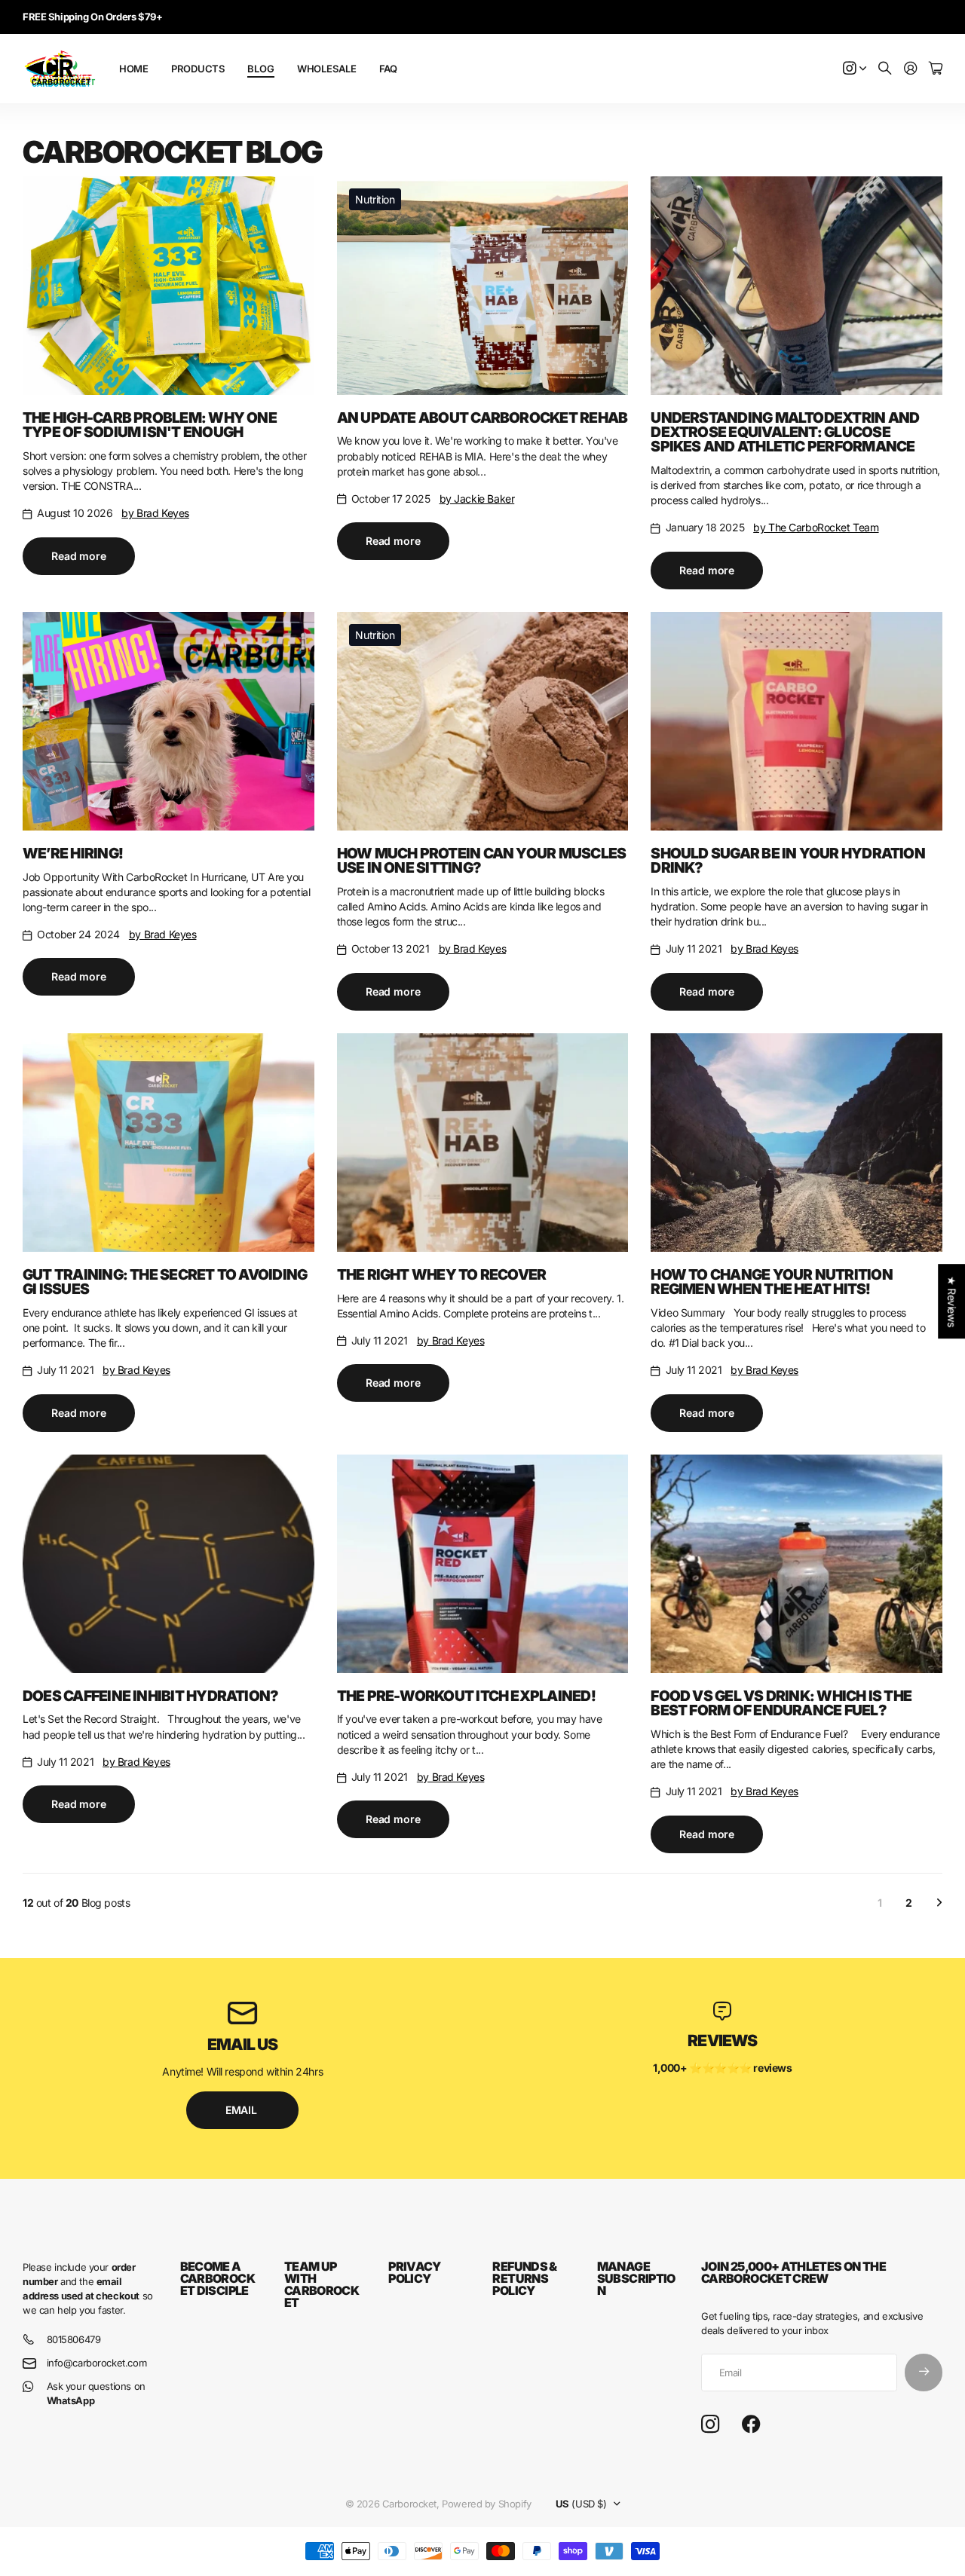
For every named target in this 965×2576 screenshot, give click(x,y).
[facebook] (751, 2425)
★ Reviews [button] (952, 1301)
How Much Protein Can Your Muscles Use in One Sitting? (482, 860)
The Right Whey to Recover (442, 1274)
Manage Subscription (636, 2278)
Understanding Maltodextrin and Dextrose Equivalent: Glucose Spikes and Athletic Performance (785, 432)
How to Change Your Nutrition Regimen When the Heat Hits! (771, 1282)
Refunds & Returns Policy (524, 2278)
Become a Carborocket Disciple (218, 2278)
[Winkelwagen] (936, 69)
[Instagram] (710, 2424)
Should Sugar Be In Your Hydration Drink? (788, 860)
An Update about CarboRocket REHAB (482, 418)
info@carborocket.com (97, 2363)
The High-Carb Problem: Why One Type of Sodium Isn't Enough (150, 425)
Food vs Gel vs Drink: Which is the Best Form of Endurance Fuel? (781, 1703)
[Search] (885, 69)
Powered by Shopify (486, 2504)
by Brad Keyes (155, 513)
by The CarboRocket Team (816, 527)
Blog (260, 69)
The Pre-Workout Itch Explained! (466, 1696)
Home (134, 69)
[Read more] (855, 69)
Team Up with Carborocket (322, 2284)
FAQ (389, 69)
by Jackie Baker (477, 499)
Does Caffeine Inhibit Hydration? (150, 1696)
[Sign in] (911, 69)
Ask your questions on (96, 2393)
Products (198, 69)
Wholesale (327, 69)
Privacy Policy (415, 2272)
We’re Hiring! (73, 853)
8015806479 (74, 2339)
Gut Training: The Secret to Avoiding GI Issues (165, 1282)
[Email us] (243, 2013)
